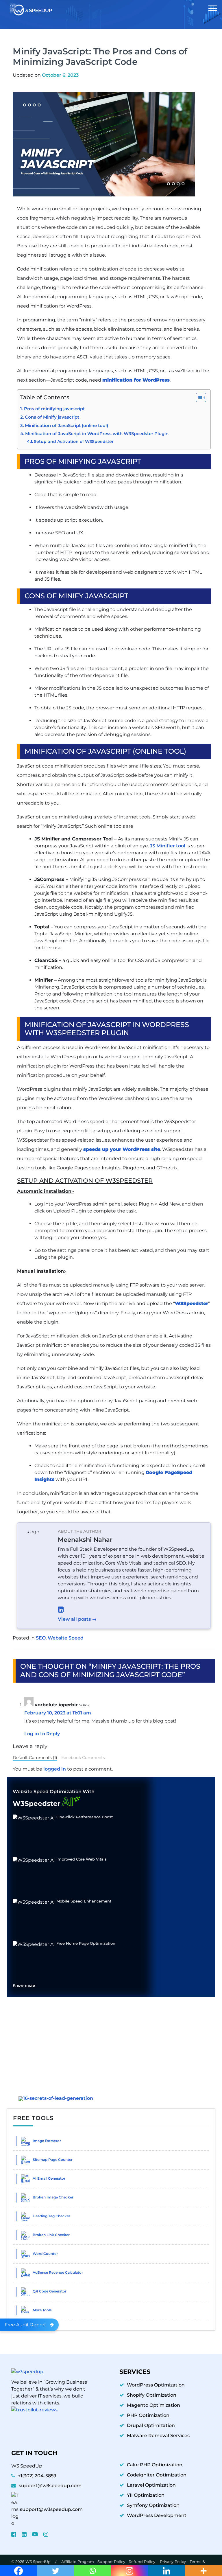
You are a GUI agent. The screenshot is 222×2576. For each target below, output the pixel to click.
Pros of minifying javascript (54, 409)
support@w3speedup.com (50, 2486)
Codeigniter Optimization (157, 2475)
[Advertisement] (111, 2042)
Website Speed (66, 1638)
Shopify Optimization (152, 2395)
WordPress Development (157, 2515)
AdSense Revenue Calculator (58, 2272)
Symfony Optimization (153, 2505)
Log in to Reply (42, 1734)
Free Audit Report (25, 2325)
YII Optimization (146, 2495)
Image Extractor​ (47, 2141)
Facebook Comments (83, 1758)
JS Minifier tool (168, 846)
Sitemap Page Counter (53, 2160)
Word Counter (45, 2254)
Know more (24, 1986)
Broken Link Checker (51, 2235)
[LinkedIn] (131, 1609)
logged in (55, 1769)
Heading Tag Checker (51, 2216)
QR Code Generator (50, 2291)
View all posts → (77, 1619)
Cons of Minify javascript (52, 417)
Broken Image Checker (53, 2197)
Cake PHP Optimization (155, 2465)
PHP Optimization (148, 2415)
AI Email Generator (49, 2178)
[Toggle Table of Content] (198, 398)
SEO (41, 1638)
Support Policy (111, 2562)
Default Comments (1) (35, 1758)
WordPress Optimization (156, 2385)
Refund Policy (143, 2562)
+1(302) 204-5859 (37, 2476)
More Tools (42, 2310)
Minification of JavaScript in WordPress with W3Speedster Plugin (97, 434)
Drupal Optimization (151, 2425)
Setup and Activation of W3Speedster (74, 441)
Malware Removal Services (158, 2436)
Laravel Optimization (151, 2485)
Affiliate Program (78, 2562)
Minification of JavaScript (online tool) (66, 426)
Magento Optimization (153, 2405)
